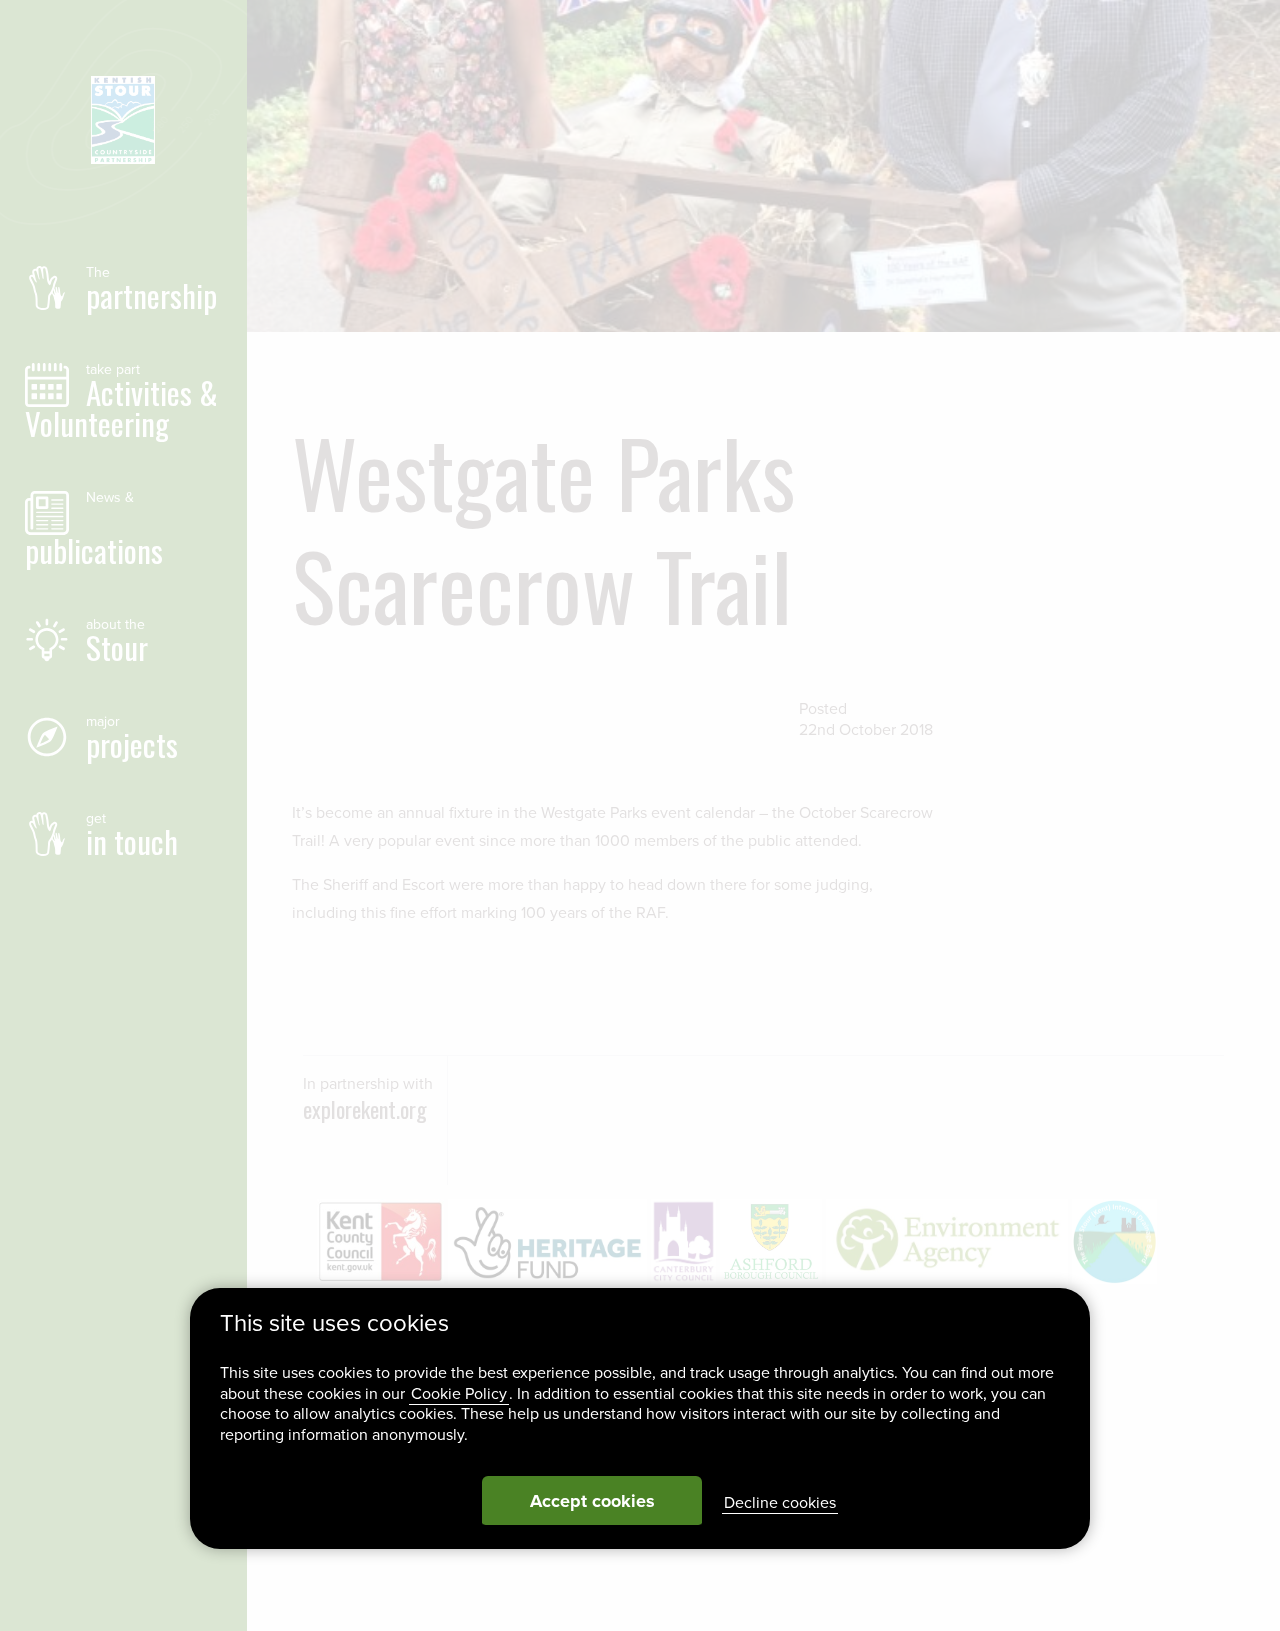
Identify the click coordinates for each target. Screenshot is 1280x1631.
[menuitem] (123, 288)
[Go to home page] (123, 120)
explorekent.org (365, 1109)
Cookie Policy (459, 1394)
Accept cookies (592, 1501)
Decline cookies (780, 1503)
